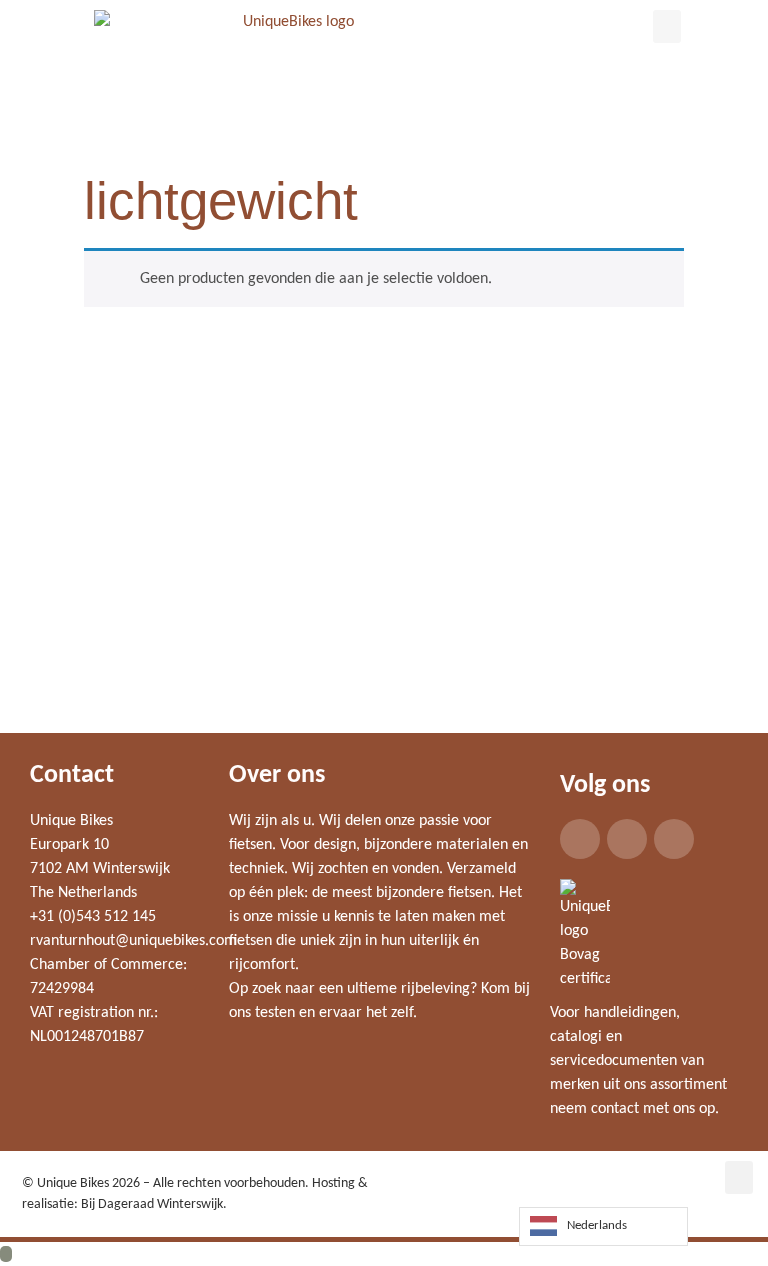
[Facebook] (580, 839)
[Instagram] (627, 839)
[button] (667, 26)
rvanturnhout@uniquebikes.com (133, 941)
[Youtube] (674, 839)
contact (615, 1109)
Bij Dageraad (117, 1204)
